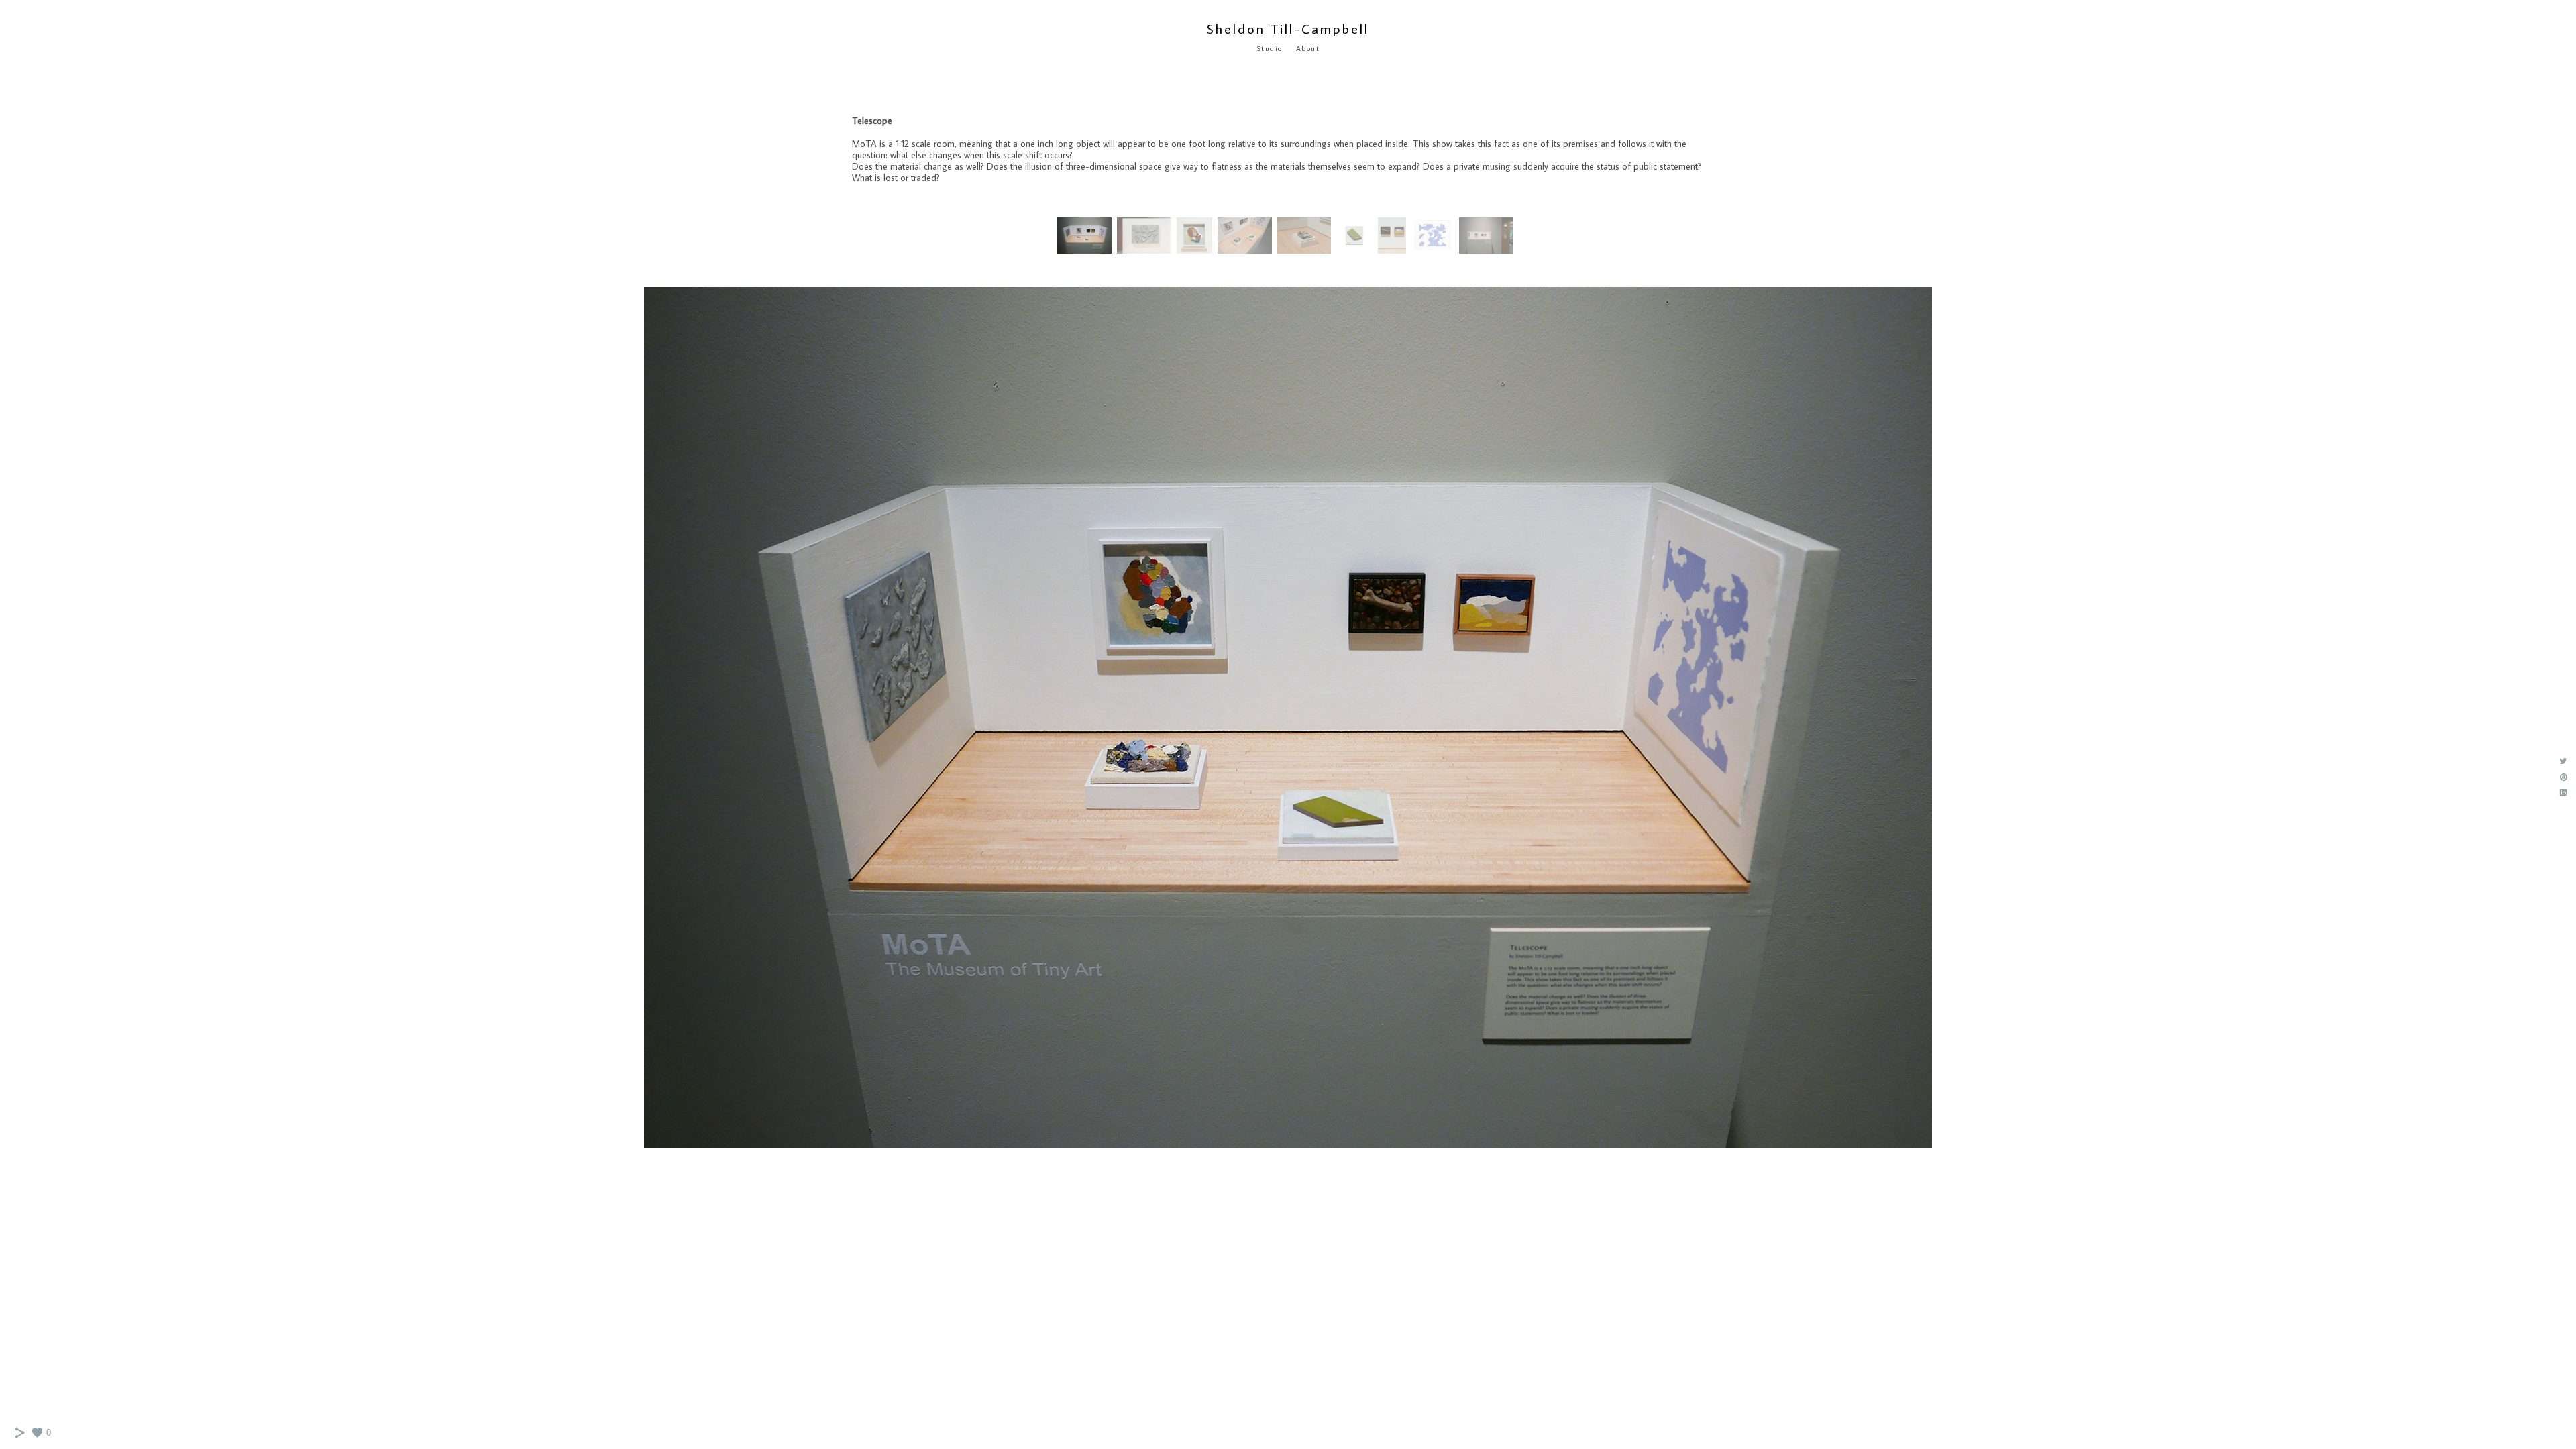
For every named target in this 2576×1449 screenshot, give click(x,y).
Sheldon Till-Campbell (1288, 28)
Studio (1270, 48)
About (1308, 48)
